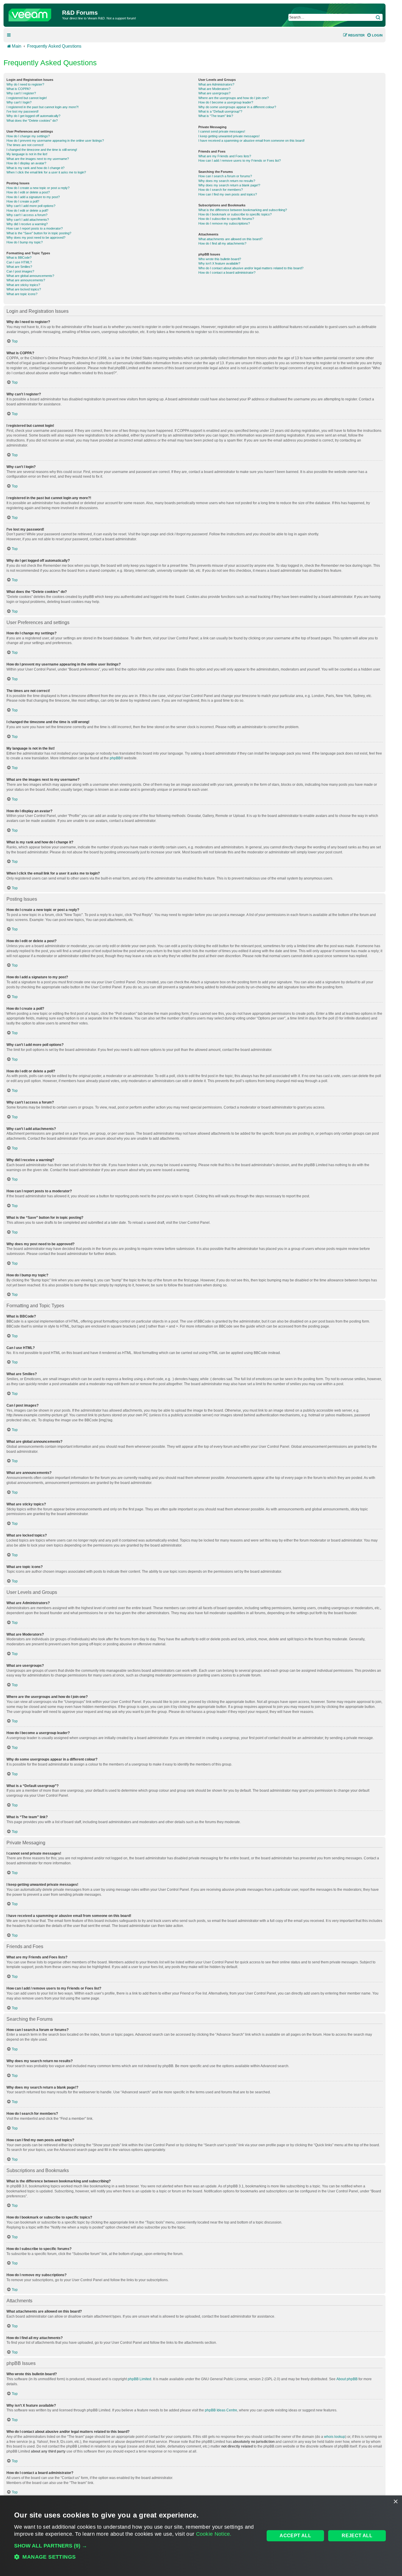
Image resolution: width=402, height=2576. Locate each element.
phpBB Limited (139, 2379)
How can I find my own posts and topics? (228, 194)
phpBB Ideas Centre (221, 2410)
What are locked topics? (24, 289)
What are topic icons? (22, 294)
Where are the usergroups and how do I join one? (234, 98)
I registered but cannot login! (27, 98)
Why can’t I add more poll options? (31, 206)
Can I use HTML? (19, 262)
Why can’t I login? (19, 102)
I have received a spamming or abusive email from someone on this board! (251, 141)
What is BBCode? (19, 258)
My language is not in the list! (27, 154)
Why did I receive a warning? (27, 224)
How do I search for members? (221, 190)
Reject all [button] (357, 2536)
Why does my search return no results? (227, 181)
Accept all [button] (295, 2536)
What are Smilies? (19, 267)
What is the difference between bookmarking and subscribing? (243, 210)
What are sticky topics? (23, 285)
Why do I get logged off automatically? (33, 116)
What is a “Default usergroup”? (220, 111)
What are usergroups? (214, 93)
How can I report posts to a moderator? (35, 228)
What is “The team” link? (216, 116)
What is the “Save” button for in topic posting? (39, 233)
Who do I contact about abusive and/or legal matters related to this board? (251, 268)
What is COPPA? (19, 89)
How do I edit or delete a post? (28, 192)
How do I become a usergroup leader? (226, 102)
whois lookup (335, 2437)
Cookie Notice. (214, 2534)
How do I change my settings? (28, 136)
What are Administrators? (216, 84)
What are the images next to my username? (38, 159)
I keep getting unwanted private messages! (229, 136)
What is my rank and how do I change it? (35, 168)
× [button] (395, 2502)
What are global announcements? (30, 276)
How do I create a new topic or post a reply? (38, 188)
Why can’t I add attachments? (28, 220)
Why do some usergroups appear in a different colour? (237, 107)
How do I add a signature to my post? (33, 197)
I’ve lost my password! (23, 111)
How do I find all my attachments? (222, 243)
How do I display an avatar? (26, 163)
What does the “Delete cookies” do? (32, 121)
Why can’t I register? (21, 93)
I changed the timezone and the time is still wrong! (42, 150)
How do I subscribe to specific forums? (226, 219)
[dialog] (201, 2536)
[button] (136, 2546)
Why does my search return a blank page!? (229, 185)
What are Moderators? (214, 89)
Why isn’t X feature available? (219, 263)
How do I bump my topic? (25, 242)
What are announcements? (26, 280)
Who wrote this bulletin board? (220, 259)
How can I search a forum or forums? (225, 176)
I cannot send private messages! (222, 131)
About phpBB (347, 2379)
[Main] (34, 14)
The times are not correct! (25, 145)
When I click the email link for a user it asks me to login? (46, 172)
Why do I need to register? (25, 84)
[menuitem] (375, 35)
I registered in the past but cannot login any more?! (43, 107)
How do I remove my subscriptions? (224, 223)
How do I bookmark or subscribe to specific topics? (235, 214)
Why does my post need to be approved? (36, 238)
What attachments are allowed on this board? (230, 239)
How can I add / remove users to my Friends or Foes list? (240, 161)
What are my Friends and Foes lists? (225, 156)
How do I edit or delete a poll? (27, 210)
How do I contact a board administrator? (227, 273)
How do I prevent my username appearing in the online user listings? (55, 141)
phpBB (115, 758)
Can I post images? (20, 271)
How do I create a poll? (23, 201)
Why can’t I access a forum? (27, 215)
